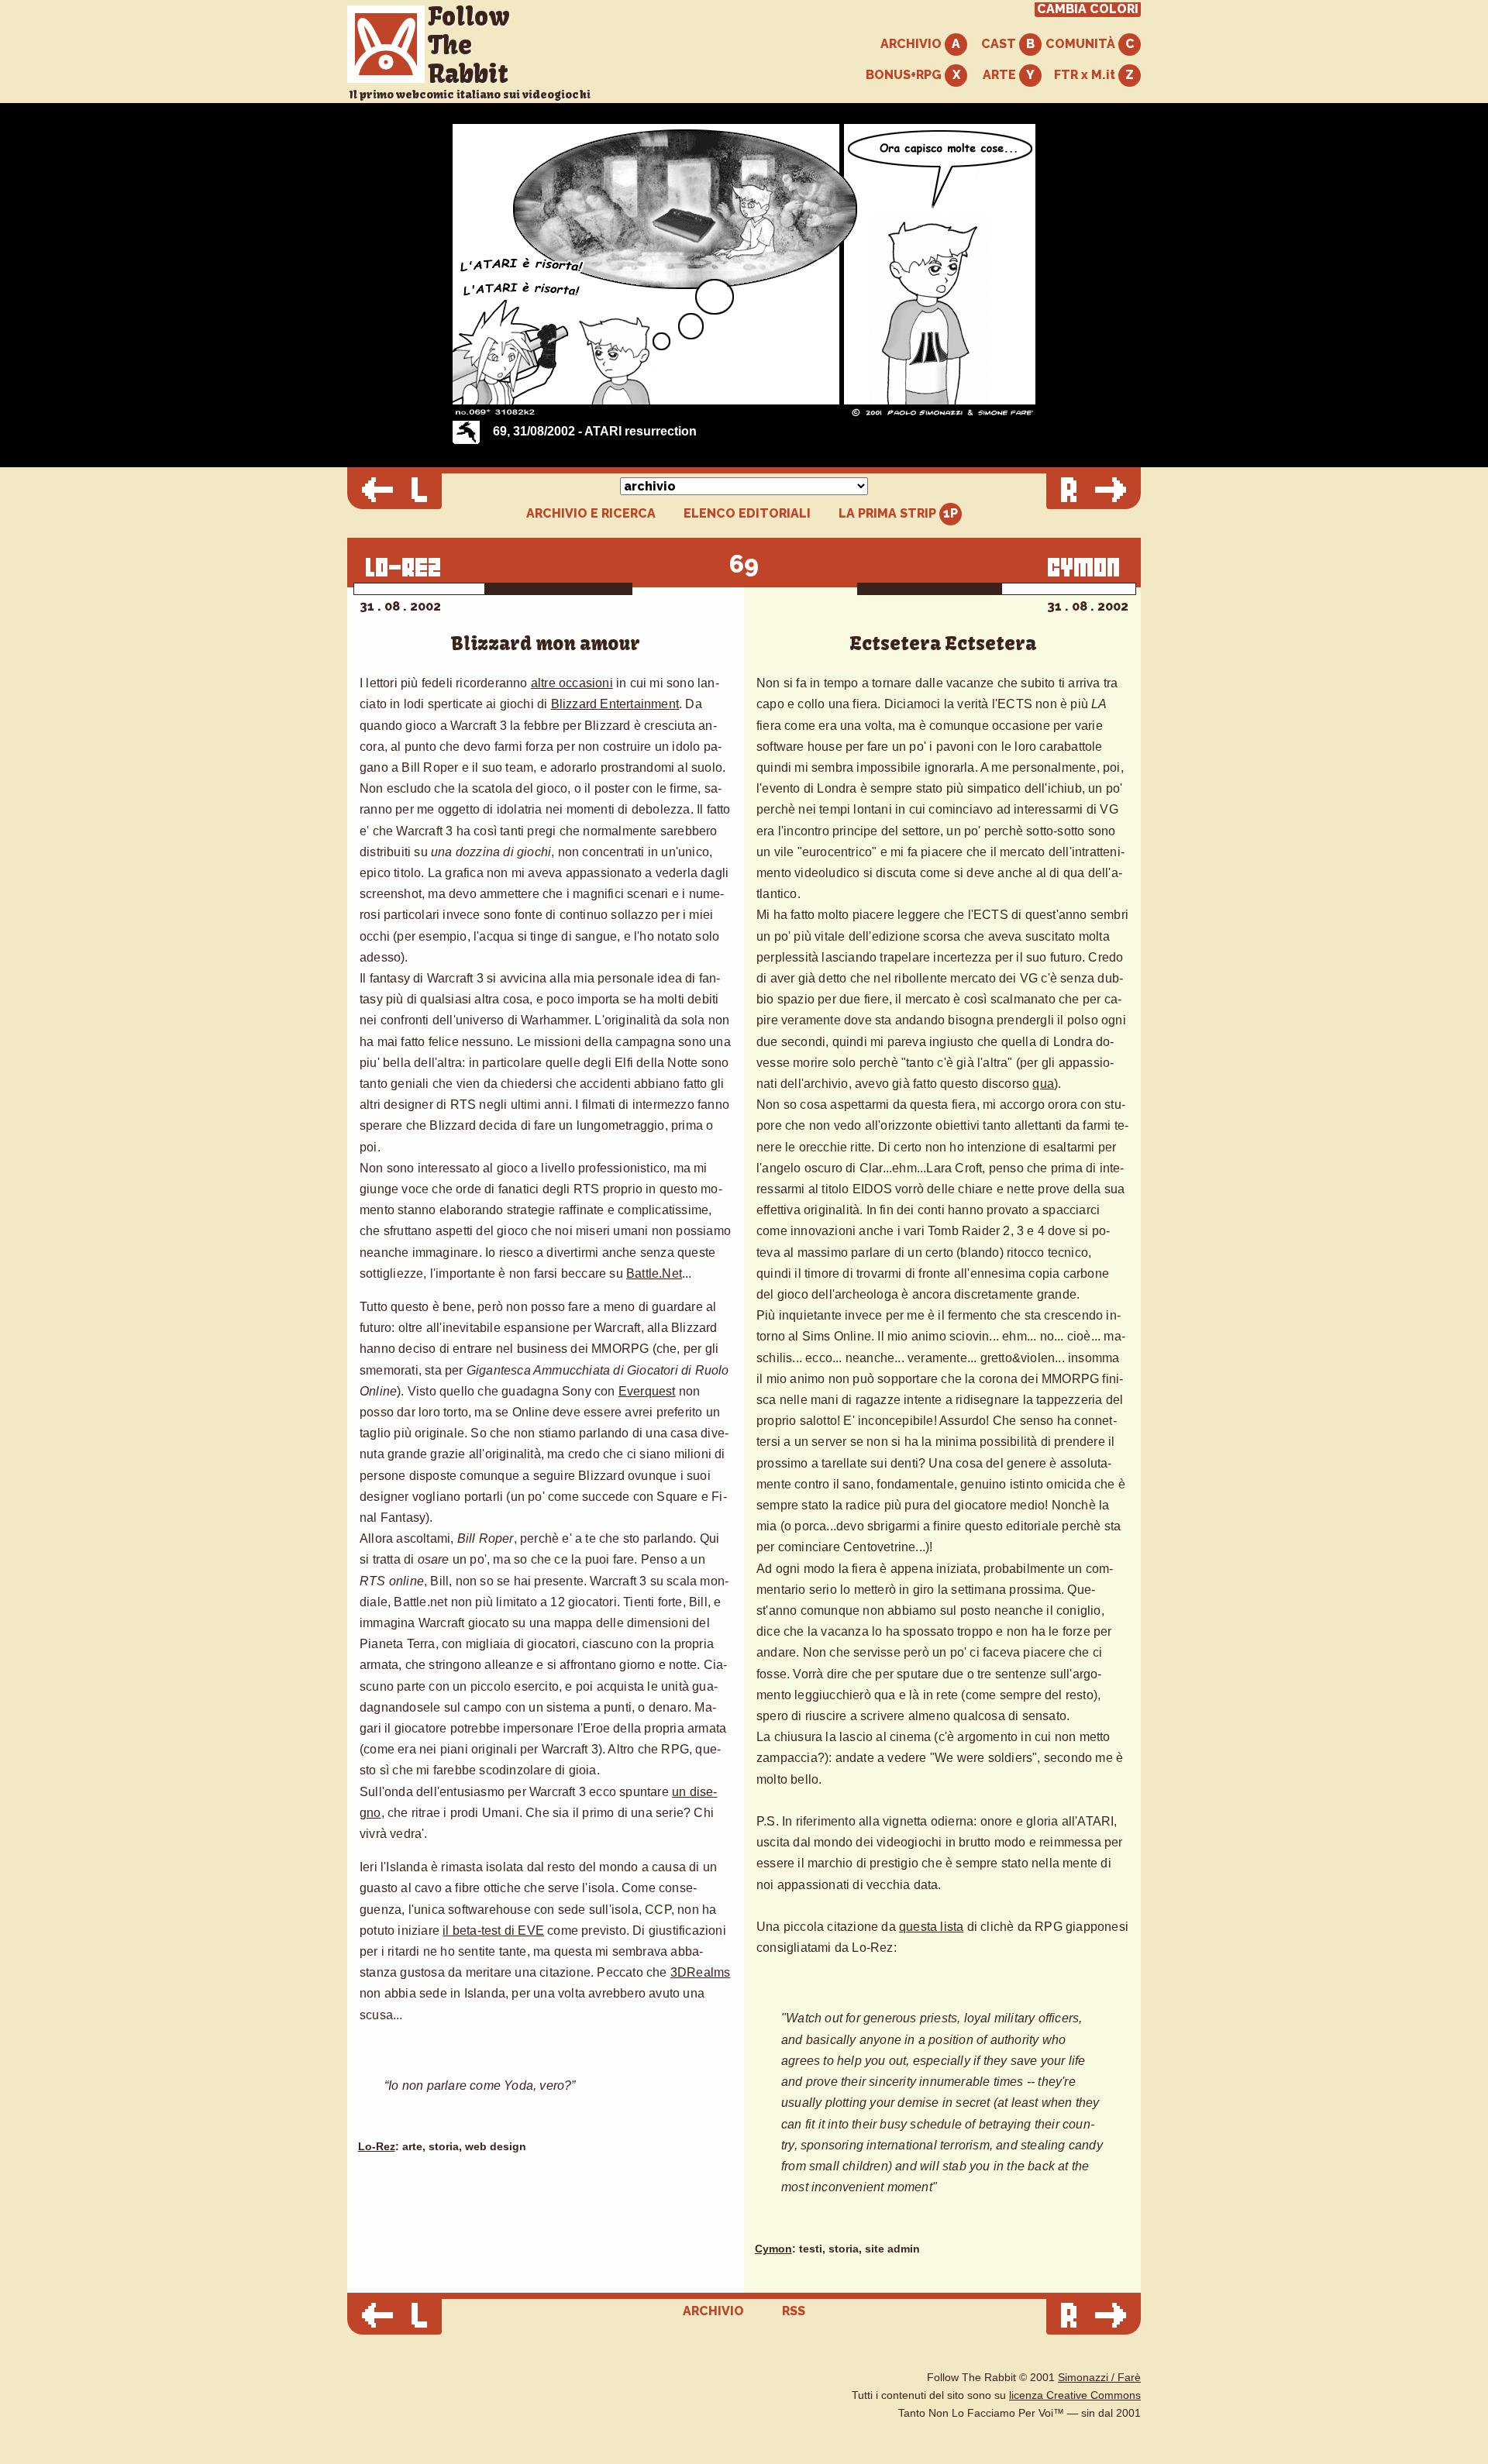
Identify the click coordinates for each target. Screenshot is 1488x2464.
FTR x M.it (1086, 75)
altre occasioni (572, 683)
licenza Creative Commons (1075, 2395)
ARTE (1001, 75)
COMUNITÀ (1082, 44)
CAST (1000, 44)
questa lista (931, 1927)
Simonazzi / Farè (1099, 2378)
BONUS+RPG (905, 75)
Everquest (647, 1391)
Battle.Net (654, 1273)
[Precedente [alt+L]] (394, 491)
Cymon (773, 2249)
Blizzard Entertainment (615, 704)
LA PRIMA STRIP (889, 513)
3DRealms (701, 1972)
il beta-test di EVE (493, 1931)
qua (1043, 1084)
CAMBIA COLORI (1088, 9)
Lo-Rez (377, 2147)
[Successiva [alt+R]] (1094, 491)
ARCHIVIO (913, 44)
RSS (794, 2311)
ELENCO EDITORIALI (747, 514)
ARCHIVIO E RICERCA (591, 514)
